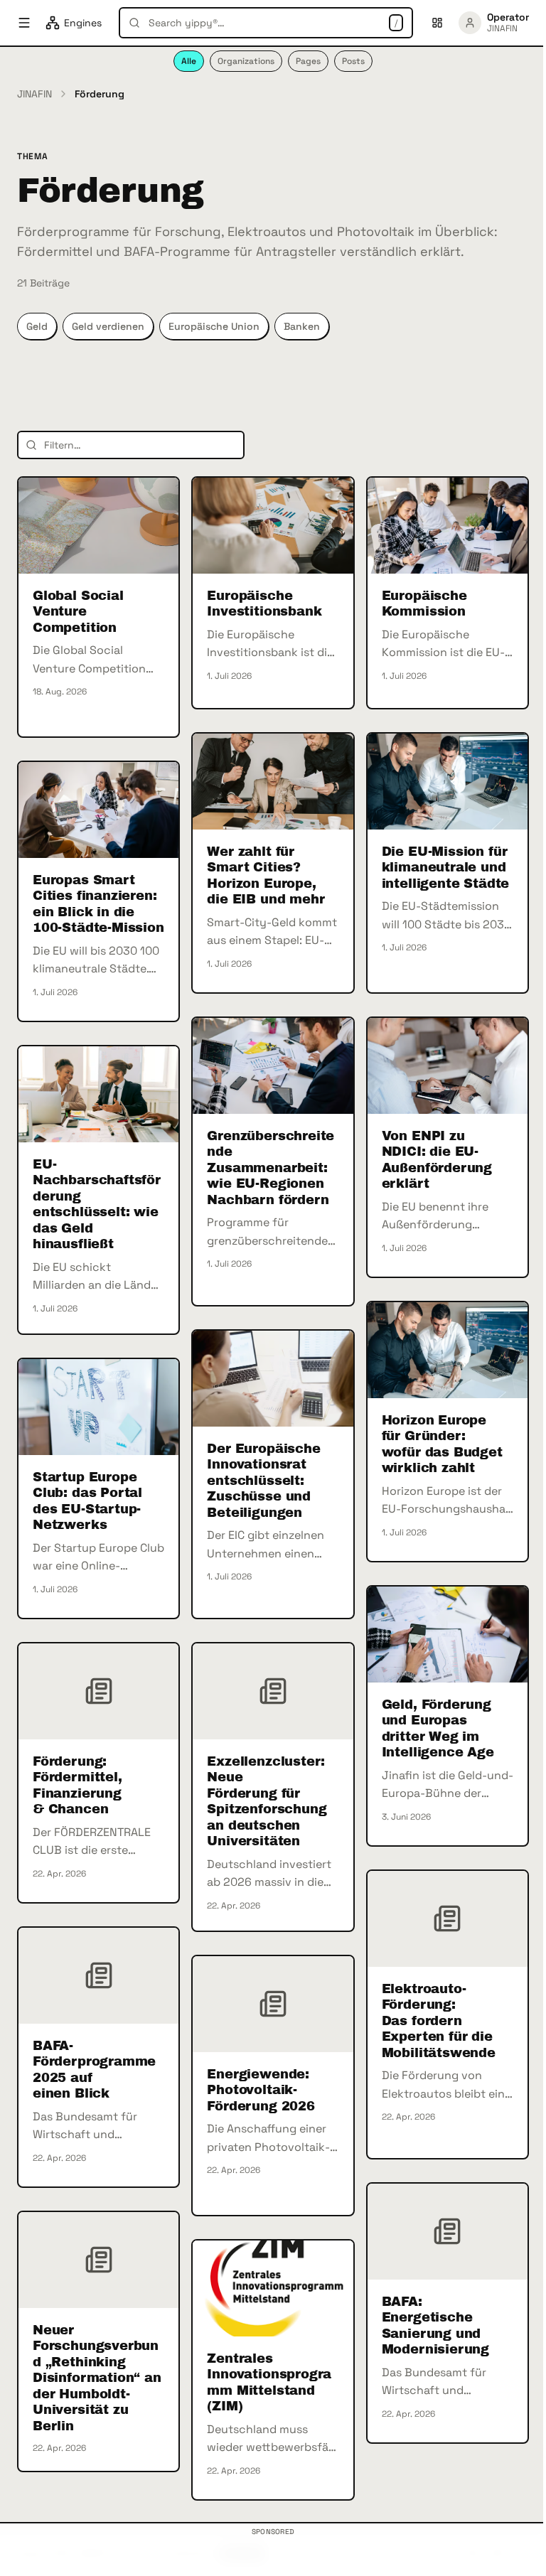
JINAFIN (34, 94)
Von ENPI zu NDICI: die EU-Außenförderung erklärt (437, 1160)
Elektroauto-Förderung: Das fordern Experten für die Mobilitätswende (439, 2021)
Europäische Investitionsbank (264, 604)
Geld (37, 326)
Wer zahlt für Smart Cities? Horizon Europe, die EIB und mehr (266, 876)
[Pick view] (437, 23)
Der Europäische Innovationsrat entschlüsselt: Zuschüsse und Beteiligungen (263, 1481)
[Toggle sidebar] (24, 23)
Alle (189, 61)
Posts (353, 61)
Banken (302, 326)
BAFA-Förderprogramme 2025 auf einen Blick (94, 2070)
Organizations (246, 61)
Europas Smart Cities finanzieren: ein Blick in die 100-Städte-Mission (98, 904)
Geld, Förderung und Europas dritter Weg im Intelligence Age (438, 1729)
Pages (308, 61)
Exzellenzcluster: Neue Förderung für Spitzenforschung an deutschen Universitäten (267, 1802)
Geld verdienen (108, 326)
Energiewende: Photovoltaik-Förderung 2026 (261, 2090)
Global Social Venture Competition (78, 612)
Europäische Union (214, 326)
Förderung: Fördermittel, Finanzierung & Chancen (77, 1786)
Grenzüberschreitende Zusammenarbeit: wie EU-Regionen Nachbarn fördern (271, 1168)
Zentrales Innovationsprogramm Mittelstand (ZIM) (269, 2383)
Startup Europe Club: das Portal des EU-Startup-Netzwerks (87, 1501)
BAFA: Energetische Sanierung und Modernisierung (435, 2326)
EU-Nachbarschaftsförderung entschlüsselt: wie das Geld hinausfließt (97, 1204)
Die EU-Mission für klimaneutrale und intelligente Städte (446, 868)
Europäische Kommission (424, 604)
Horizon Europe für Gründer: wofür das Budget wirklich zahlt (442, 1444)
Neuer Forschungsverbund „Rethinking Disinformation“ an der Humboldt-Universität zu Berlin (97, 2378)
